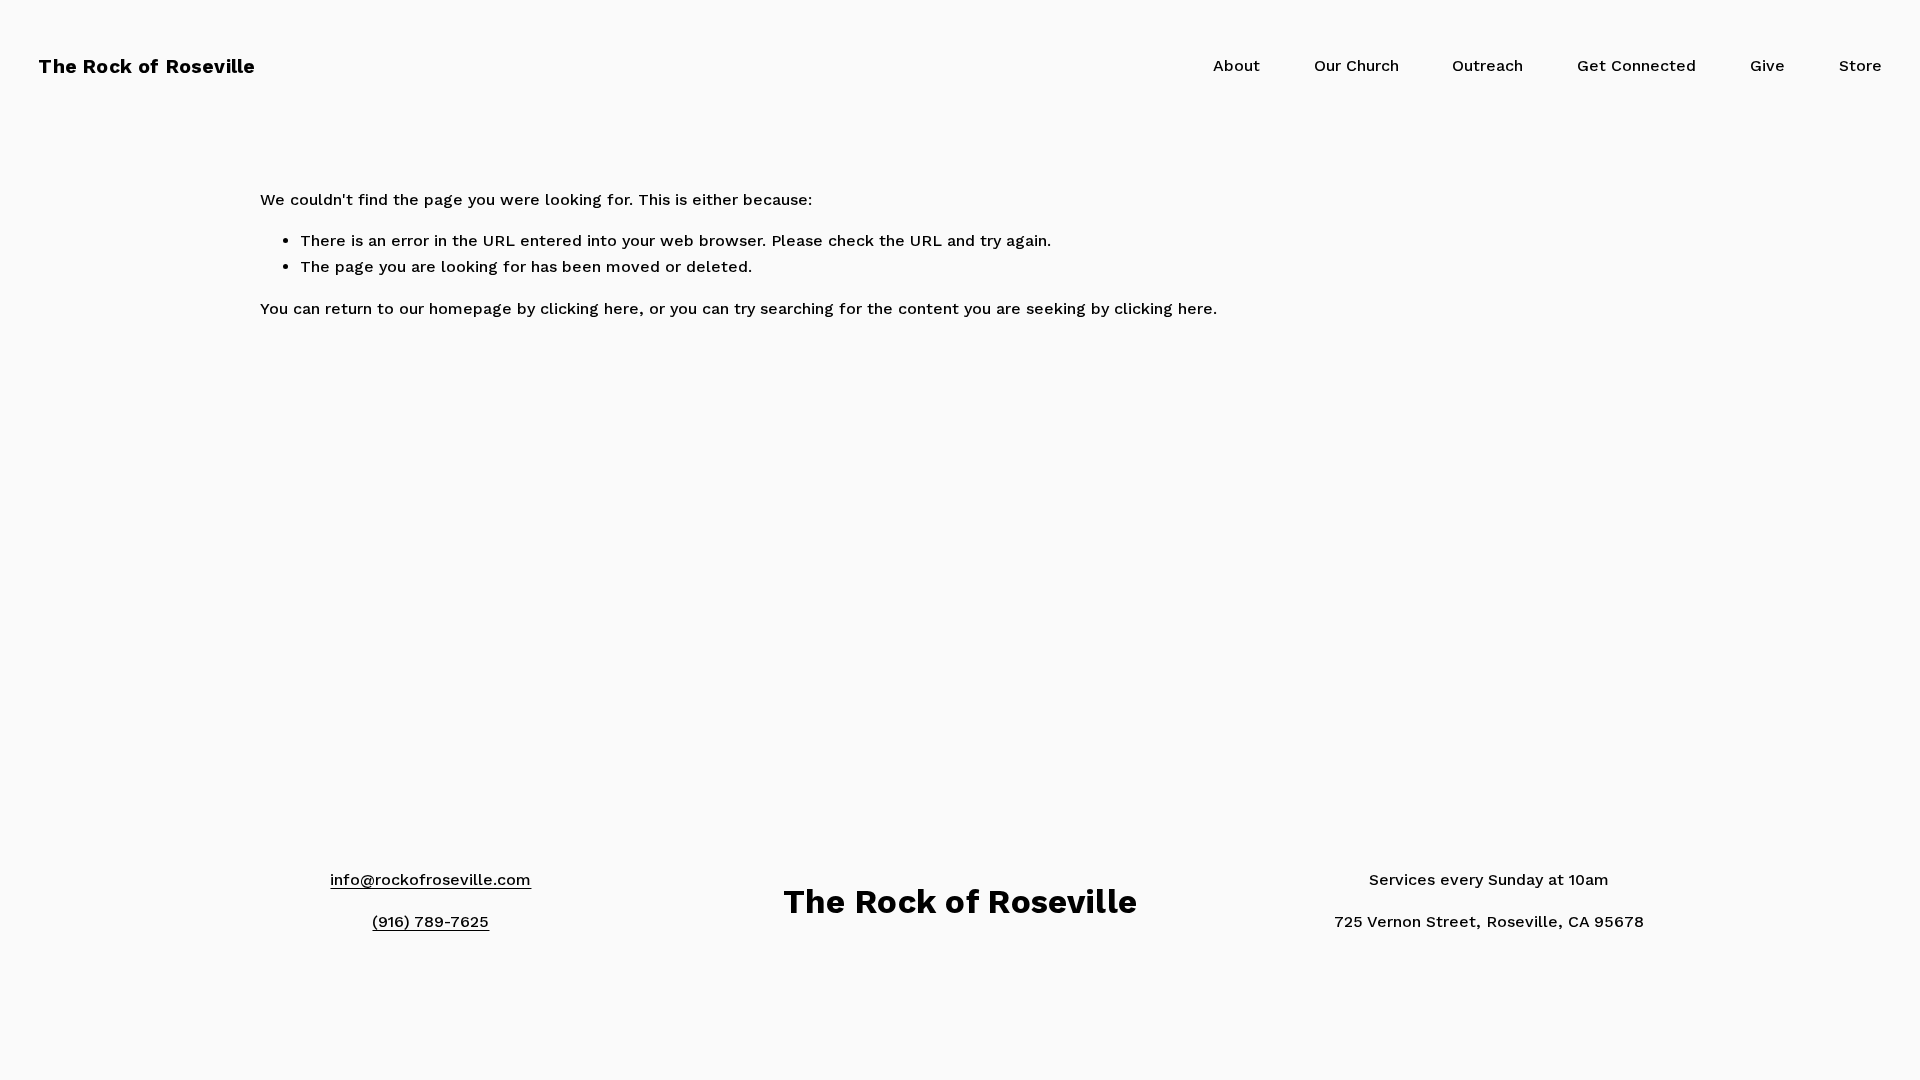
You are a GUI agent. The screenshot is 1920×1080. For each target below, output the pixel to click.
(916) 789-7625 (430, 921)
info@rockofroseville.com (430, 879)
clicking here (589, 308)
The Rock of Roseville (146, 66)
